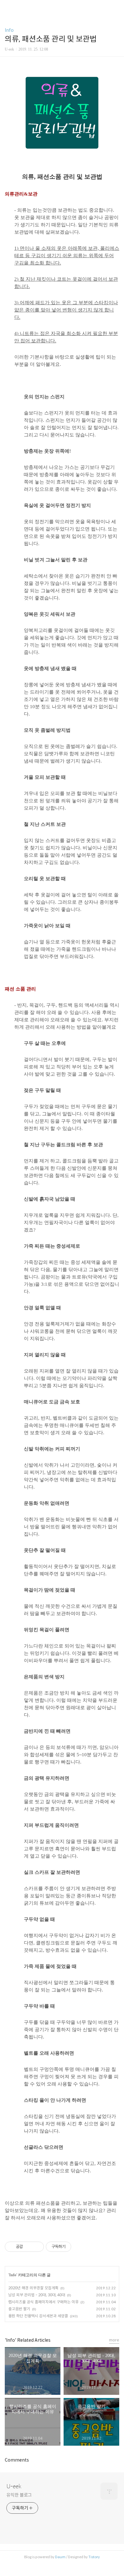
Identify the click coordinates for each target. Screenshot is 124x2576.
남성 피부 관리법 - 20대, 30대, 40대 (37, 2295)
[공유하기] (29, 2247)
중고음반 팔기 (19, 2309)
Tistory (94, 2557)
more (114, 2340)
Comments (17, 2460)
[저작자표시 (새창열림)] (74, 2247)
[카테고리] (8, 7)
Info (9, 30)
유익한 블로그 (19, 2495)
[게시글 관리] (37, 2247)
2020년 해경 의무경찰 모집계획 (33, 2288)
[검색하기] (116, 7)
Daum (60, 2557)
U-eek (14, 2486)
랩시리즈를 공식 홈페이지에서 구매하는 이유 (43, 2302)
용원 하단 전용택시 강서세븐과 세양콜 (38, 2316)
